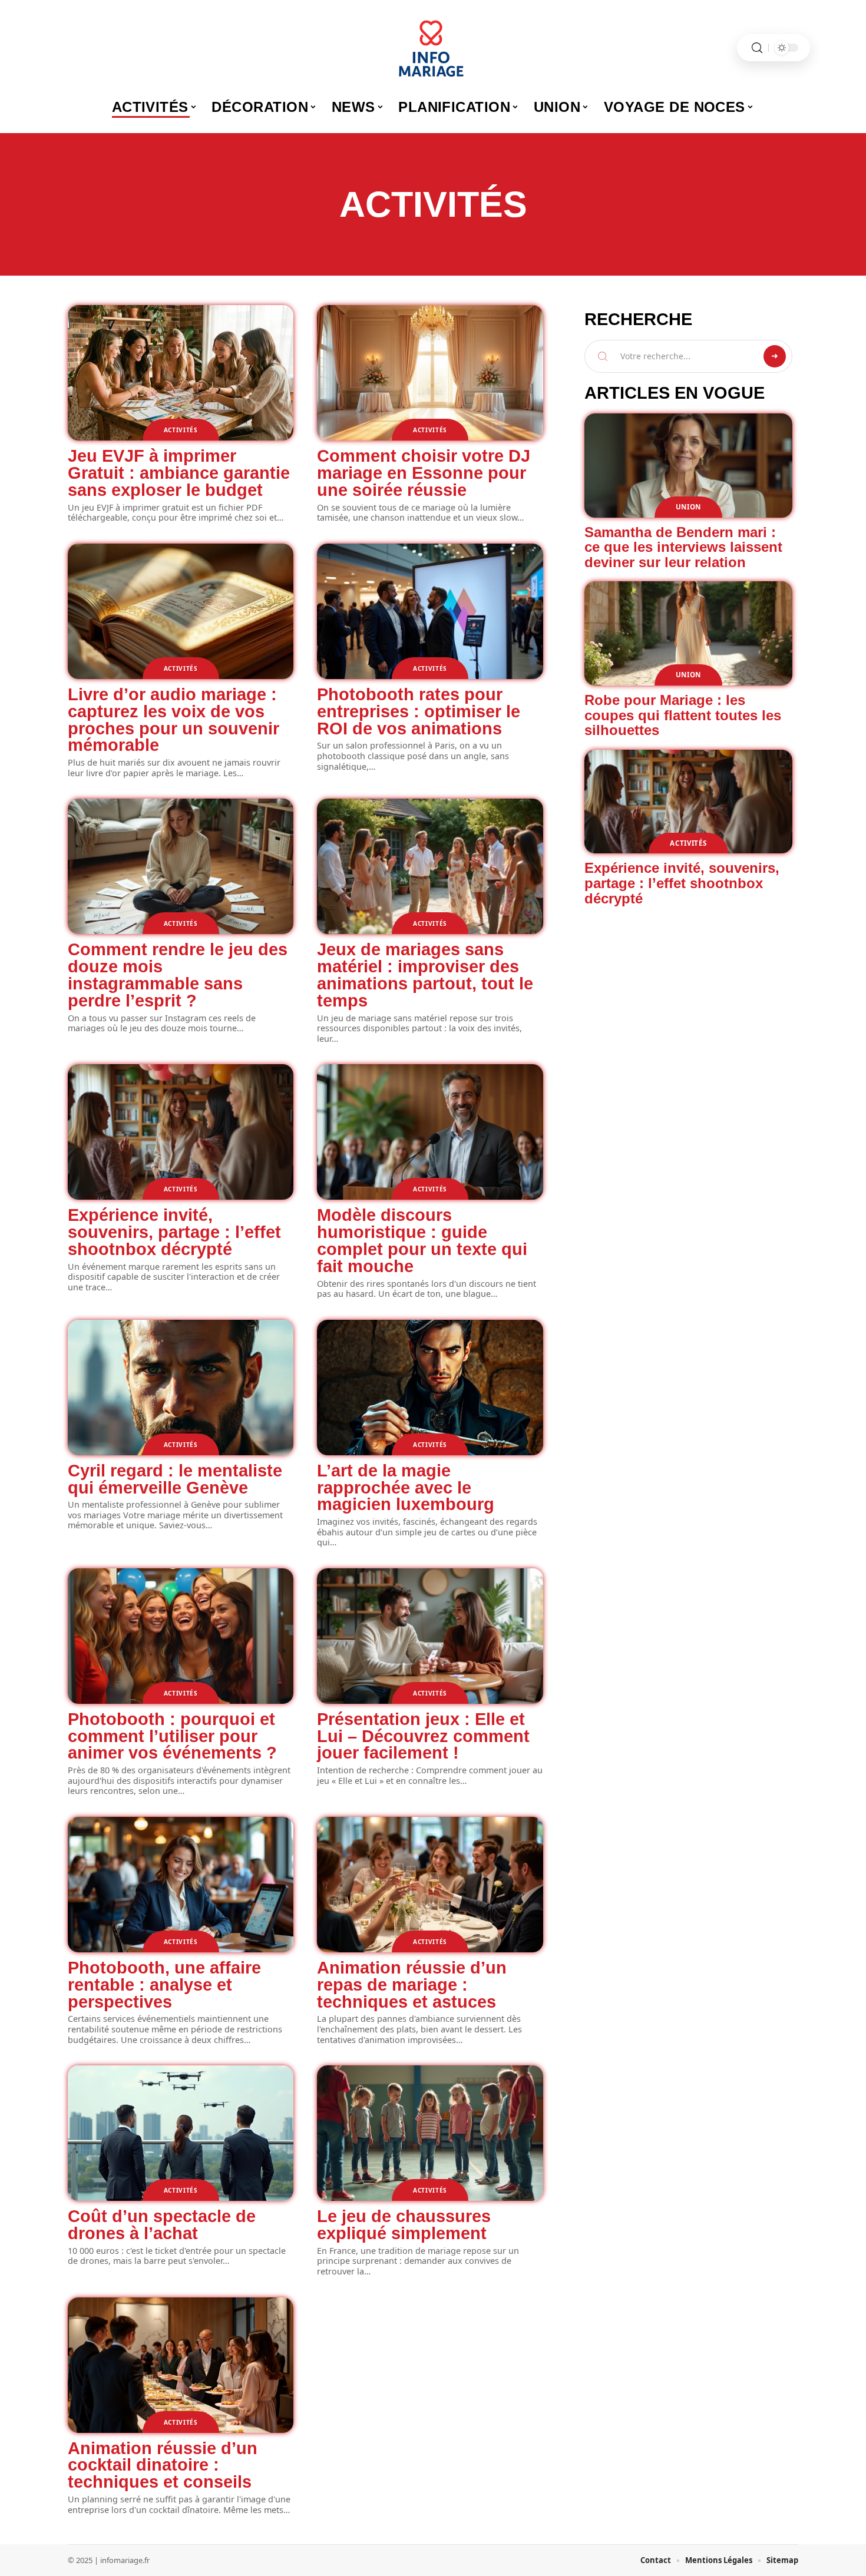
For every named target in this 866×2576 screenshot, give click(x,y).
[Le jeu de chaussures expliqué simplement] (430, 2133)
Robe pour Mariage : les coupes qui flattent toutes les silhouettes (683, 715)
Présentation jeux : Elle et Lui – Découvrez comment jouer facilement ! (423, 1736)
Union (689, 507)
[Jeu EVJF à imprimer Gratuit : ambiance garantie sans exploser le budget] (181, 373)
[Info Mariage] (433, 48)
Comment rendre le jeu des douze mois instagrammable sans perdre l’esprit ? (178, 975)
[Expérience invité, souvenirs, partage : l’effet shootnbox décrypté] (181, 1132)
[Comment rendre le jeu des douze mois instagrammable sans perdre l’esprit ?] (181, 866)
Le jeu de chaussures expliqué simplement (404, 2225)
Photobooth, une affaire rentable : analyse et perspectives (164, 1985)
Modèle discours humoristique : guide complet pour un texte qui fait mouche (422, 1240)
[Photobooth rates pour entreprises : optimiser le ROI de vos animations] (430, 611)
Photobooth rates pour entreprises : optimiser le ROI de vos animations (419, 711)
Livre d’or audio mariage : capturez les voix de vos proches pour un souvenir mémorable (173, 720)
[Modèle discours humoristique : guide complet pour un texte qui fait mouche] (430, 1132)
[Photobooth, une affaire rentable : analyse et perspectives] (181, 1885)
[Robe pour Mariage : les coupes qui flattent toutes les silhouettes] (688, 633)
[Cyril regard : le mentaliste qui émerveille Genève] (181, 1388)
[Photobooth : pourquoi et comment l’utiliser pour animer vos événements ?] (181, 1636)
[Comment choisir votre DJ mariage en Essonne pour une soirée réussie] (430, 373)
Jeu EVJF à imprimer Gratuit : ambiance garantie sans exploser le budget (179, 473)
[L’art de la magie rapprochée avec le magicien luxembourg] (430, 1388)
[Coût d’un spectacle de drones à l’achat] (181, 2133)
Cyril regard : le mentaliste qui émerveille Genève (175, 1479)
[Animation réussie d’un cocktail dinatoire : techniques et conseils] (181, 2365)
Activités (181, 430)
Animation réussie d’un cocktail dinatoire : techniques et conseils (163, 2465)
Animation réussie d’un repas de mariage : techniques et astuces (412, 1985)
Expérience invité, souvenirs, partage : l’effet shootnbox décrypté (174, 1232)
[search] (757, 48)
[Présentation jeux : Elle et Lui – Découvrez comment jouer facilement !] (430, 1636)
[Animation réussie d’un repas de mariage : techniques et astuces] (430, 1885)
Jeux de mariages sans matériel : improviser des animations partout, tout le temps (425, 975)
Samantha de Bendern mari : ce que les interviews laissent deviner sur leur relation (683, 547)
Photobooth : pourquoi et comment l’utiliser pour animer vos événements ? (172, 1736)
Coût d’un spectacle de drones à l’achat (162, 2225)
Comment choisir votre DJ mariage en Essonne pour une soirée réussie (424, 473)
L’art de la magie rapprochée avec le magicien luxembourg (406, 1488)
